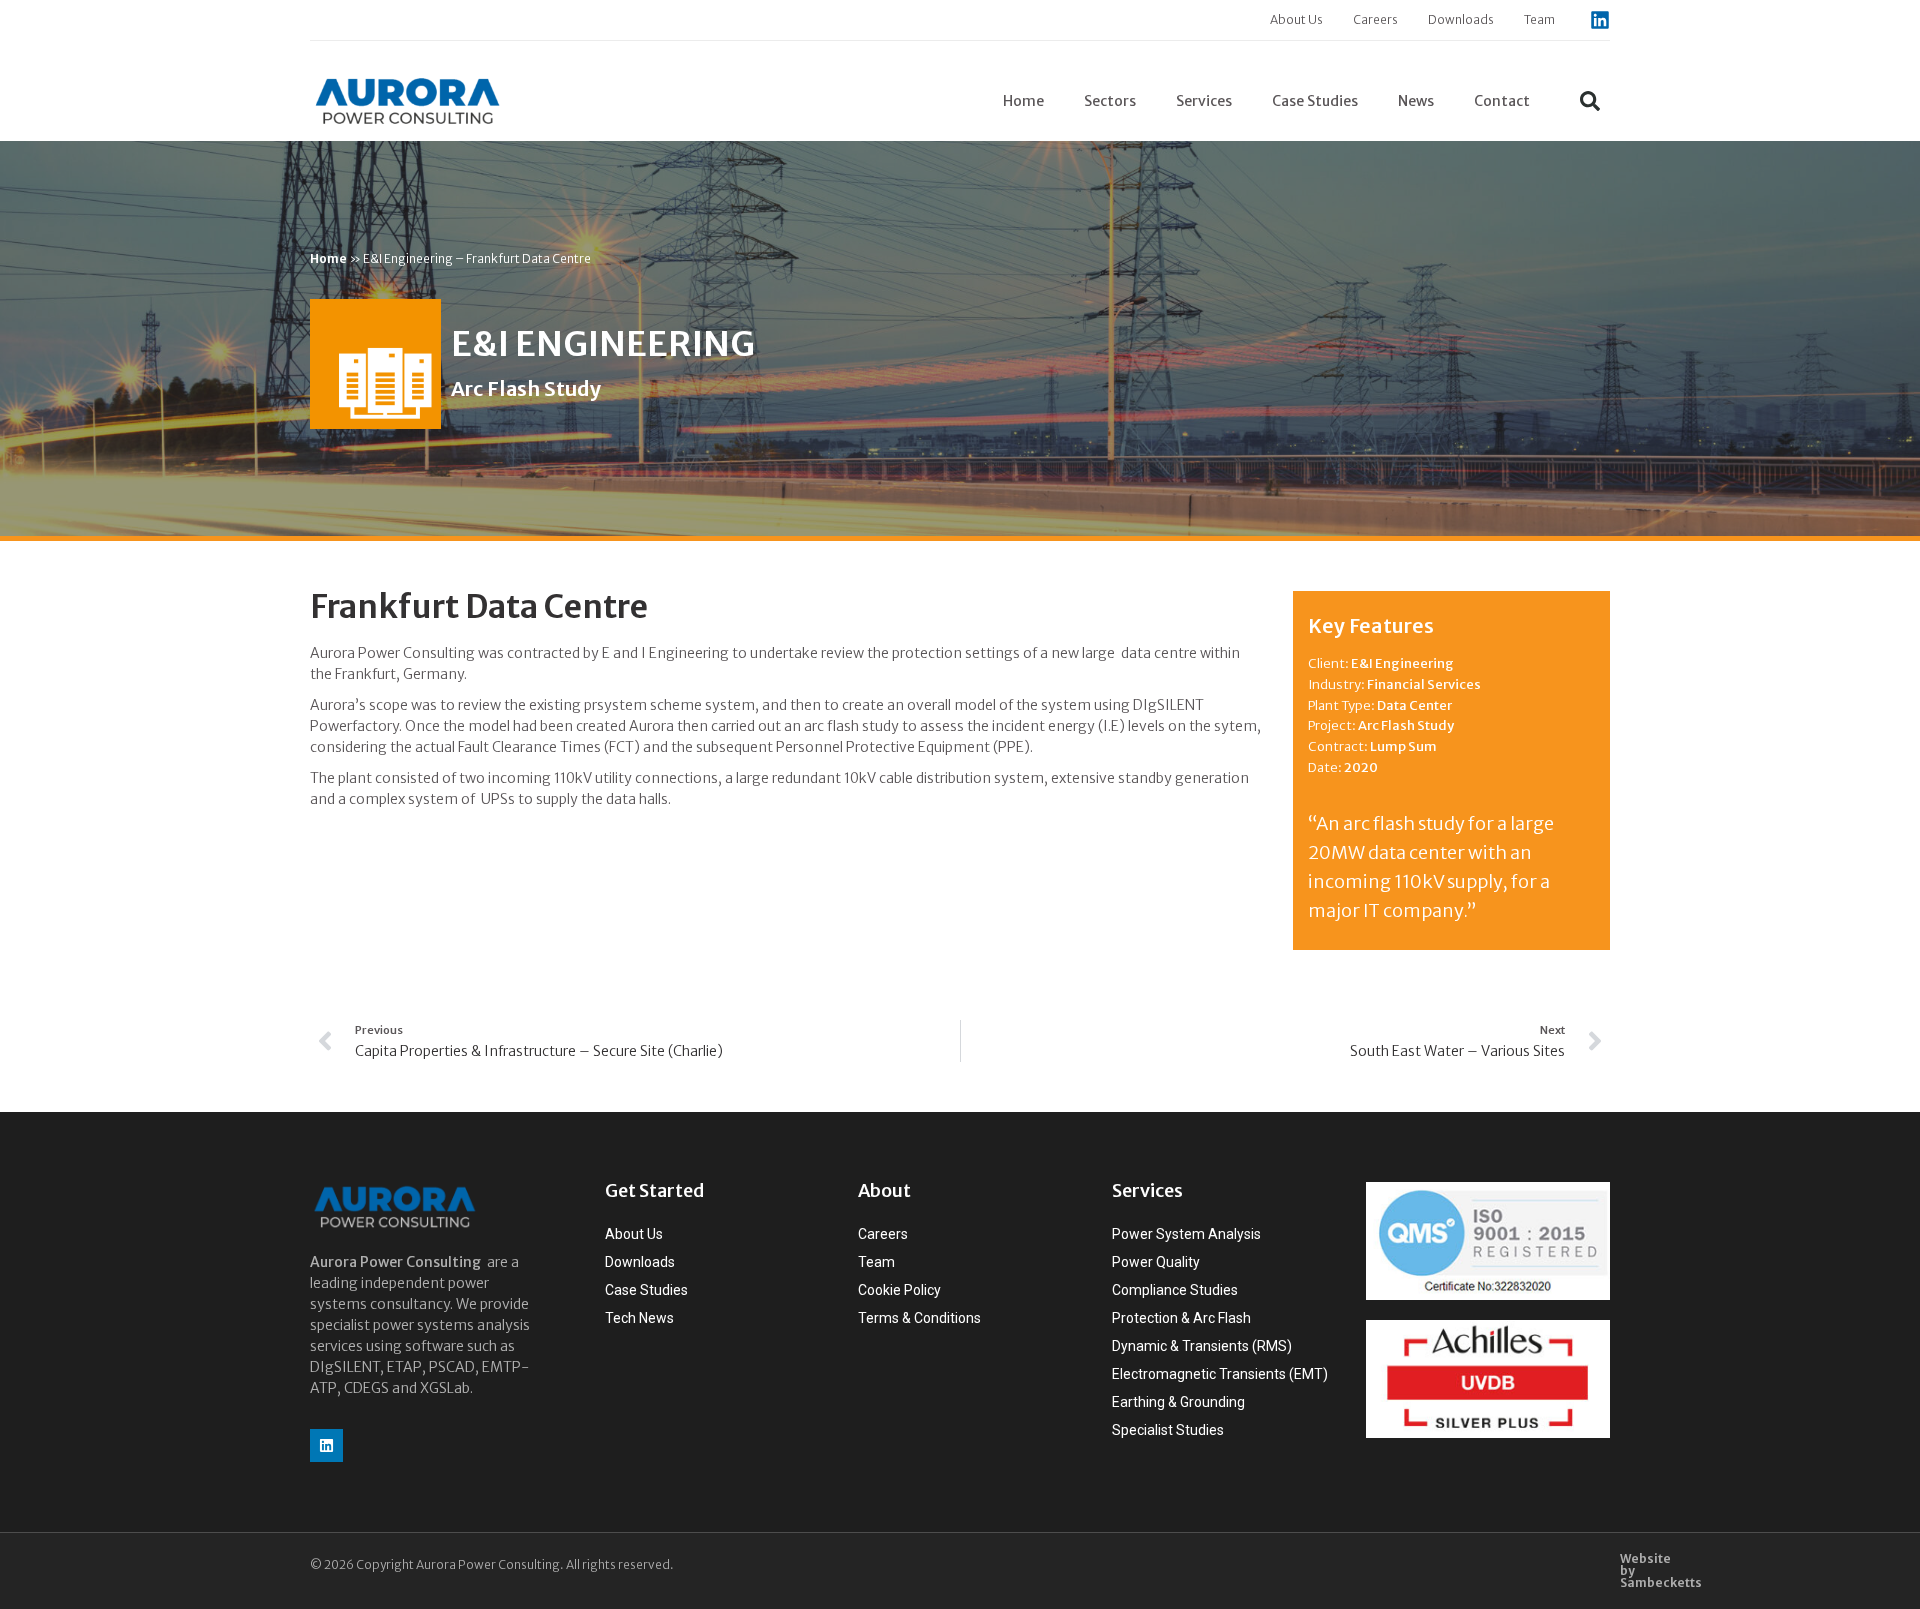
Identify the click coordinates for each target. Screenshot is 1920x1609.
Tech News (639, 1318)
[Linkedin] (1600, 20)
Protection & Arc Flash (1181, 1318)
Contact (1502, 101)
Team (1539, 19)
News (1416, 101)
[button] (1590, 101)
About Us (1296, 19)
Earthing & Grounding (1178, 1402)
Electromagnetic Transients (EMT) (1220, 1374)
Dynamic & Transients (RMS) (1202, 1346)
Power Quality (1156, 1262)
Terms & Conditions (919, 1318)
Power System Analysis (1186, 1234)
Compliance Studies (1175, 1290)
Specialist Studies (1168, 1430)
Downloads (1461, 19)
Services (1204, 101)
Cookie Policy (899, 1290)
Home (1023, 101)
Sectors (1110, 101)
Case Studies (1315, 101)
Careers (1375, 19)
